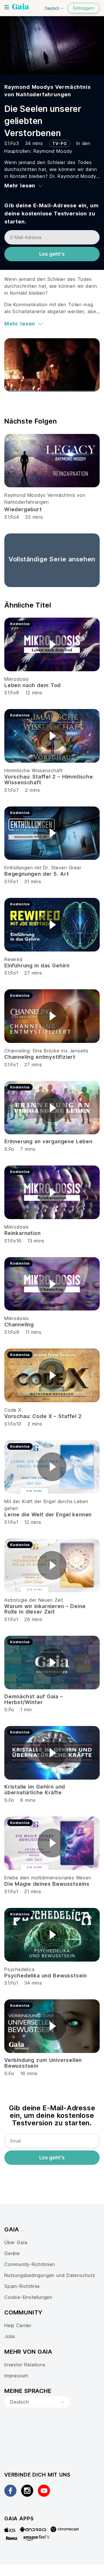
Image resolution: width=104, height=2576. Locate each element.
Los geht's (52, 254)
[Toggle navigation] (7, 7)
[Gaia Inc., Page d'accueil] (21, 7)
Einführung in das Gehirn (37, 965)
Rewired (13, 959)
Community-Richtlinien (30, 2264)
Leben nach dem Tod (32, 685)
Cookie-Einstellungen (28, 2297)
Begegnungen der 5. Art (37, 874)
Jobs (10, 2336)
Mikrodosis (17, 679)
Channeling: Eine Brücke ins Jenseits (46, 1051)
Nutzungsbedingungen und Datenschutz (50, 2275)
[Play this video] (52, 644)
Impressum (16, 2376)
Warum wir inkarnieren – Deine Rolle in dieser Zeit (45, 1609)
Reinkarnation (22, 1233)
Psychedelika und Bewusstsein (46, 1976)
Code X (13, 1410)
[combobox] (37, 2402)
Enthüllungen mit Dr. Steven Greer (43, 868)
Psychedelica (19, 1969)
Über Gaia (16, 2242)
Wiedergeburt (23, 509)
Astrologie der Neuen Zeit (34, 1600)
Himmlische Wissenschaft (34, 770)
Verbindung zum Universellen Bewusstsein (43, 2063)
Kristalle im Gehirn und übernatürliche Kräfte (35, 1790)
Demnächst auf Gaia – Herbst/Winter (34, 1699)
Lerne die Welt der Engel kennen (48, 1514)
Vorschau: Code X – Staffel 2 (43, 1416)
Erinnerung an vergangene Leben (48, 1141)
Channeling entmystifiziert (40, 1057)
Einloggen (84, 8)
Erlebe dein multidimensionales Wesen (48, 1878)
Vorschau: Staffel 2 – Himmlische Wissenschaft (49, 780)
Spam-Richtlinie (22, 2286)
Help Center (18, 2325)
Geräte (12, 2253)
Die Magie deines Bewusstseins (47, 1884)
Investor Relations (25, 2365)
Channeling (19, 1324)
